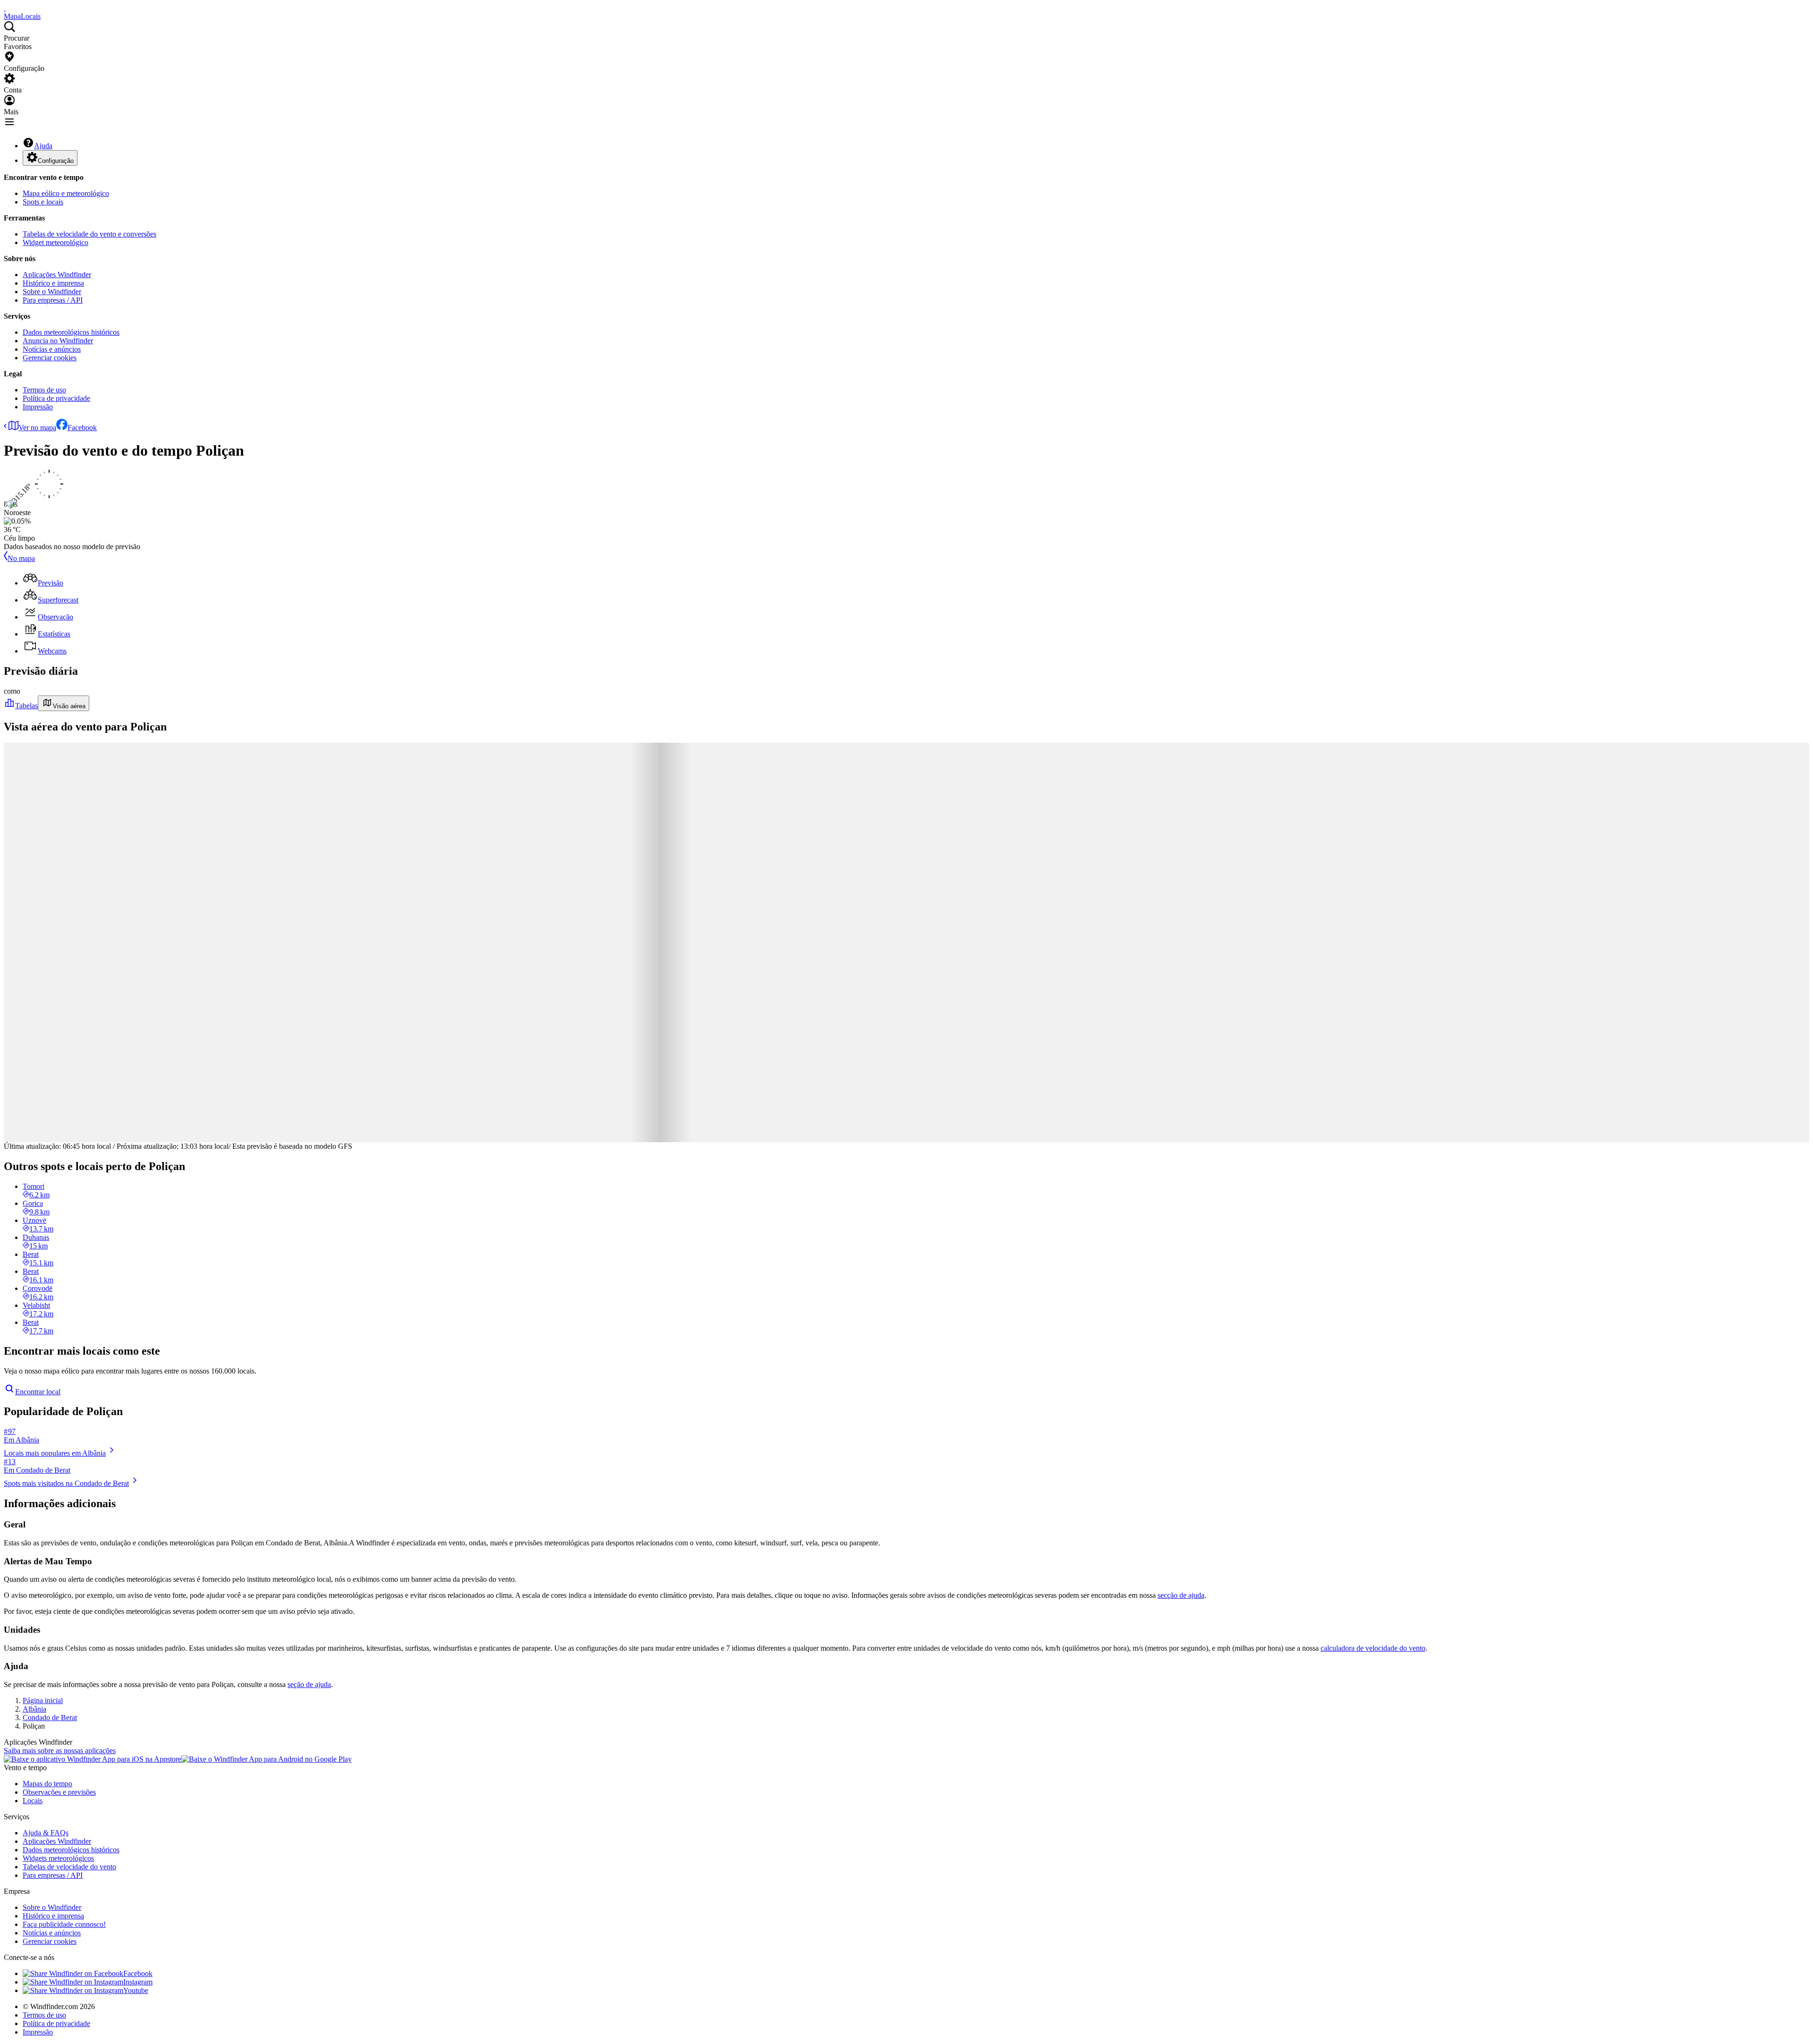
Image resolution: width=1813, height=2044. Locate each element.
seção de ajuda (309, 1684)
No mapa (21, 558)
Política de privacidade (56, 398)
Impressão (38, 407)
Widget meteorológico (55, 242)
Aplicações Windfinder (57, 275)
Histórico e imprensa (53, 283)
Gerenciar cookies (50, 358)
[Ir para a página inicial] (5, 8)
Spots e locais (43, 202)
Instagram (138, 1982)
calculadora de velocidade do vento (1373, 1648)
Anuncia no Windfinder (58, 341)
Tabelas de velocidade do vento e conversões (89, 234)
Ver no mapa (37, 428)
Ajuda (43, 146)
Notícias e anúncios (52, 349)
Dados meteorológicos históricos (71, 332)
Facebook (82, 428)
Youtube (136, 1990)
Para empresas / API (53, 300)
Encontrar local (38, 1392)
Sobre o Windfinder (52, 292)
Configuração (56, 161)
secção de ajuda (1181, 1595)
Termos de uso (44, 390)
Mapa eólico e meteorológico (66, 193)
